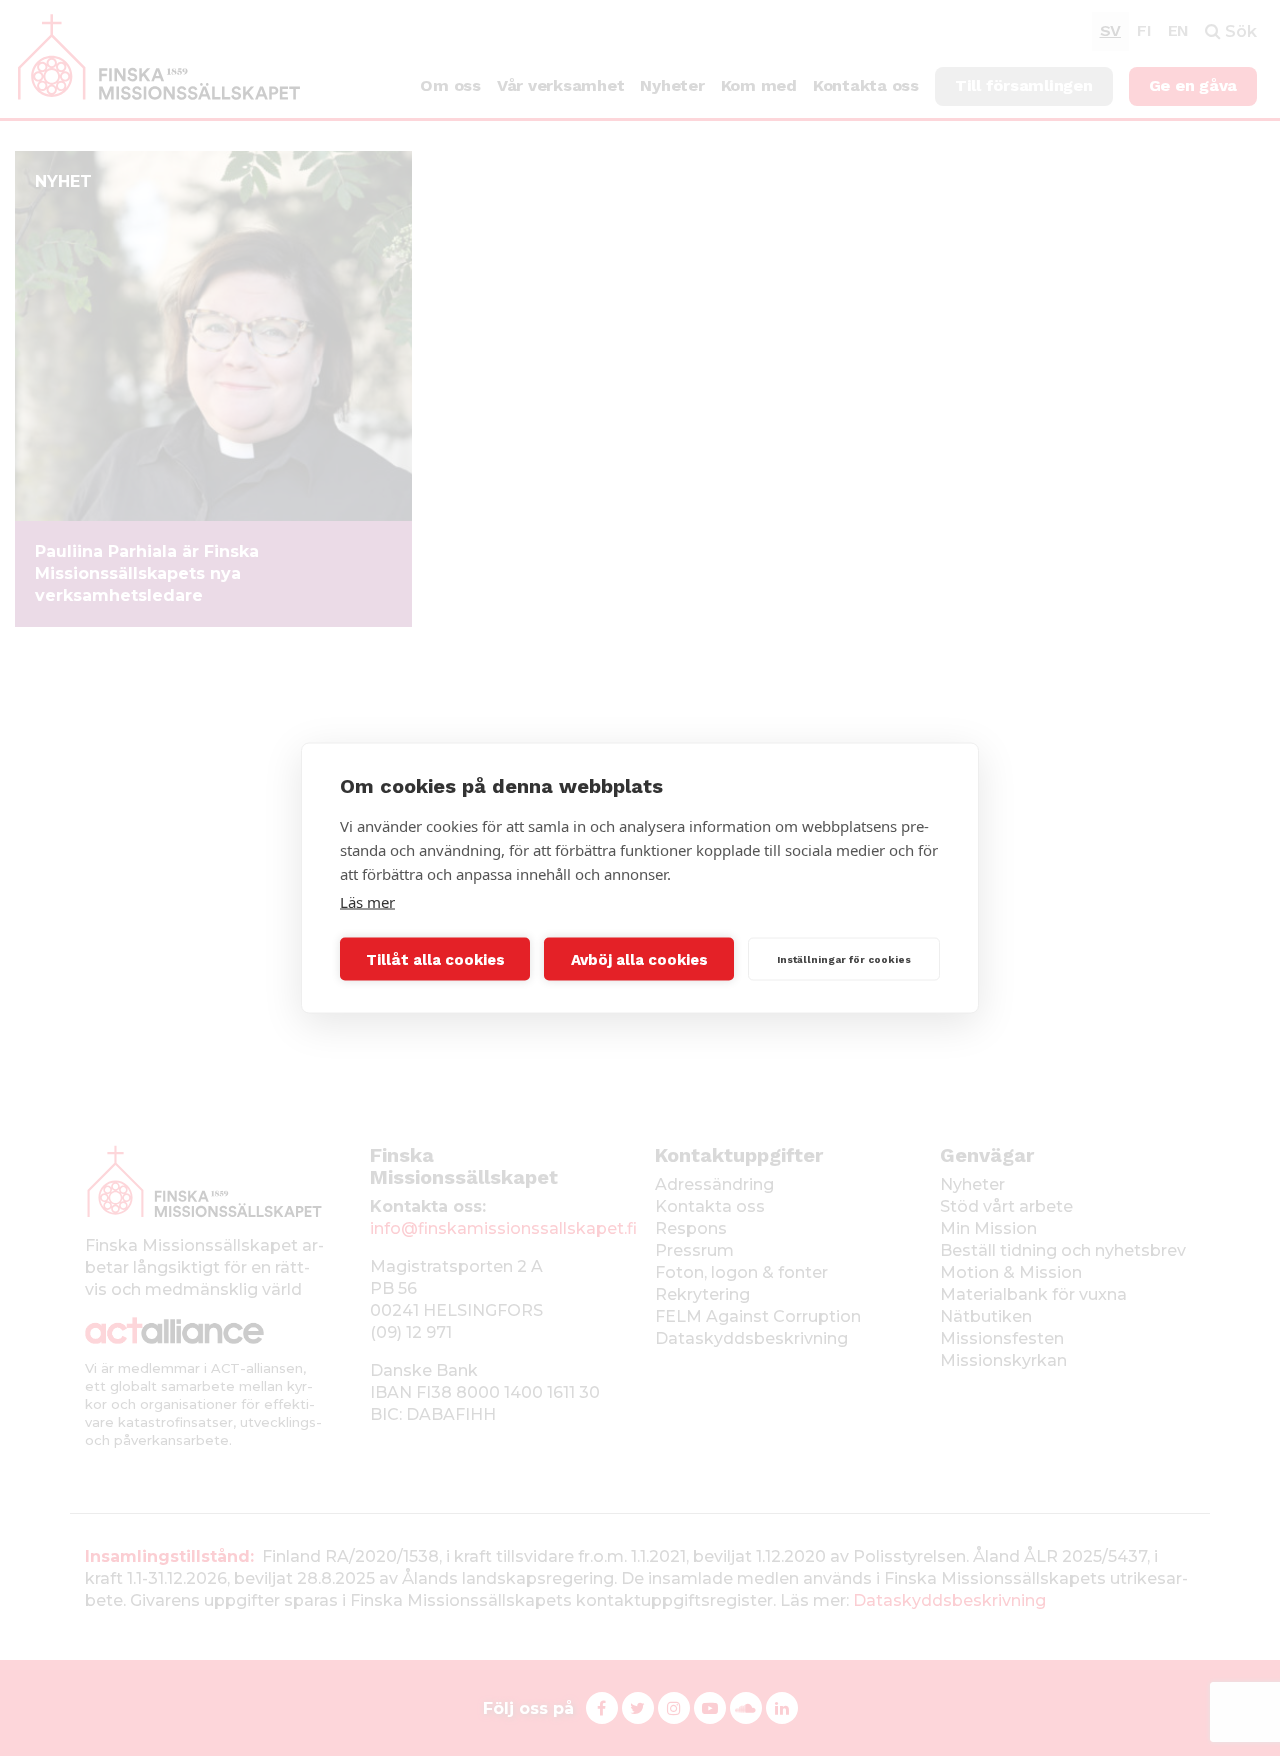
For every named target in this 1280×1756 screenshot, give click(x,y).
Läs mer (367, 902)
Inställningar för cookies (844, 958)
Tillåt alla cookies (435, 959)
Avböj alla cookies (639, 959)
